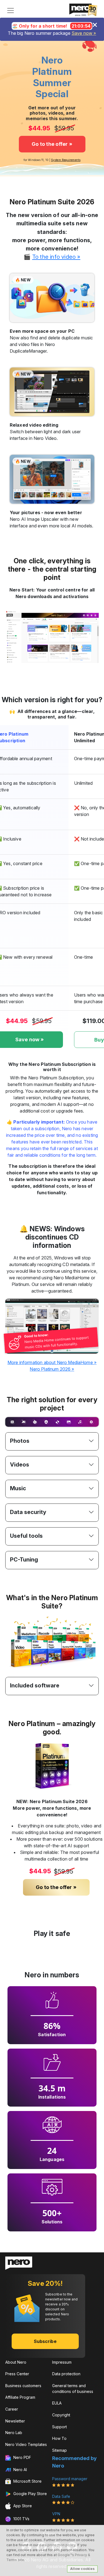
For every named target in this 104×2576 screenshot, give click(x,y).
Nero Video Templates (26, 2444)
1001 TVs (21, 2519)
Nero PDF (22, 2457)
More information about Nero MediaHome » (52, 1362)
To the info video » (56, 257)
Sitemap (59, 2450)
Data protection (66, 2374)
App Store (22, 2506)
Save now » (84, 33)
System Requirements (66, 160)
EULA (57, 2403)
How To (59, 2438)
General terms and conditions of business (73, 2389)
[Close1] (95, 25)
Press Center (17, 2374)
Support (59, 2427)
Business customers (23, 2386)
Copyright (61, 2415)
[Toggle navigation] (11, 10)
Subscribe (45, 2341)
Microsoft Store (27, 2481)
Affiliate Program (20, 2397)
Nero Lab (14, 2433)
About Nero (16, 2362)
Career (12, 2409)
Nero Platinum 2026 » (52, 1369)
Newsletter (15, 2421)
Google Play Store (30, 2494)
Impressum (62, 2362)
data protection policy (57, 2545)
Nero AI (20, 2470)
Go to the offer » (52, 144)
